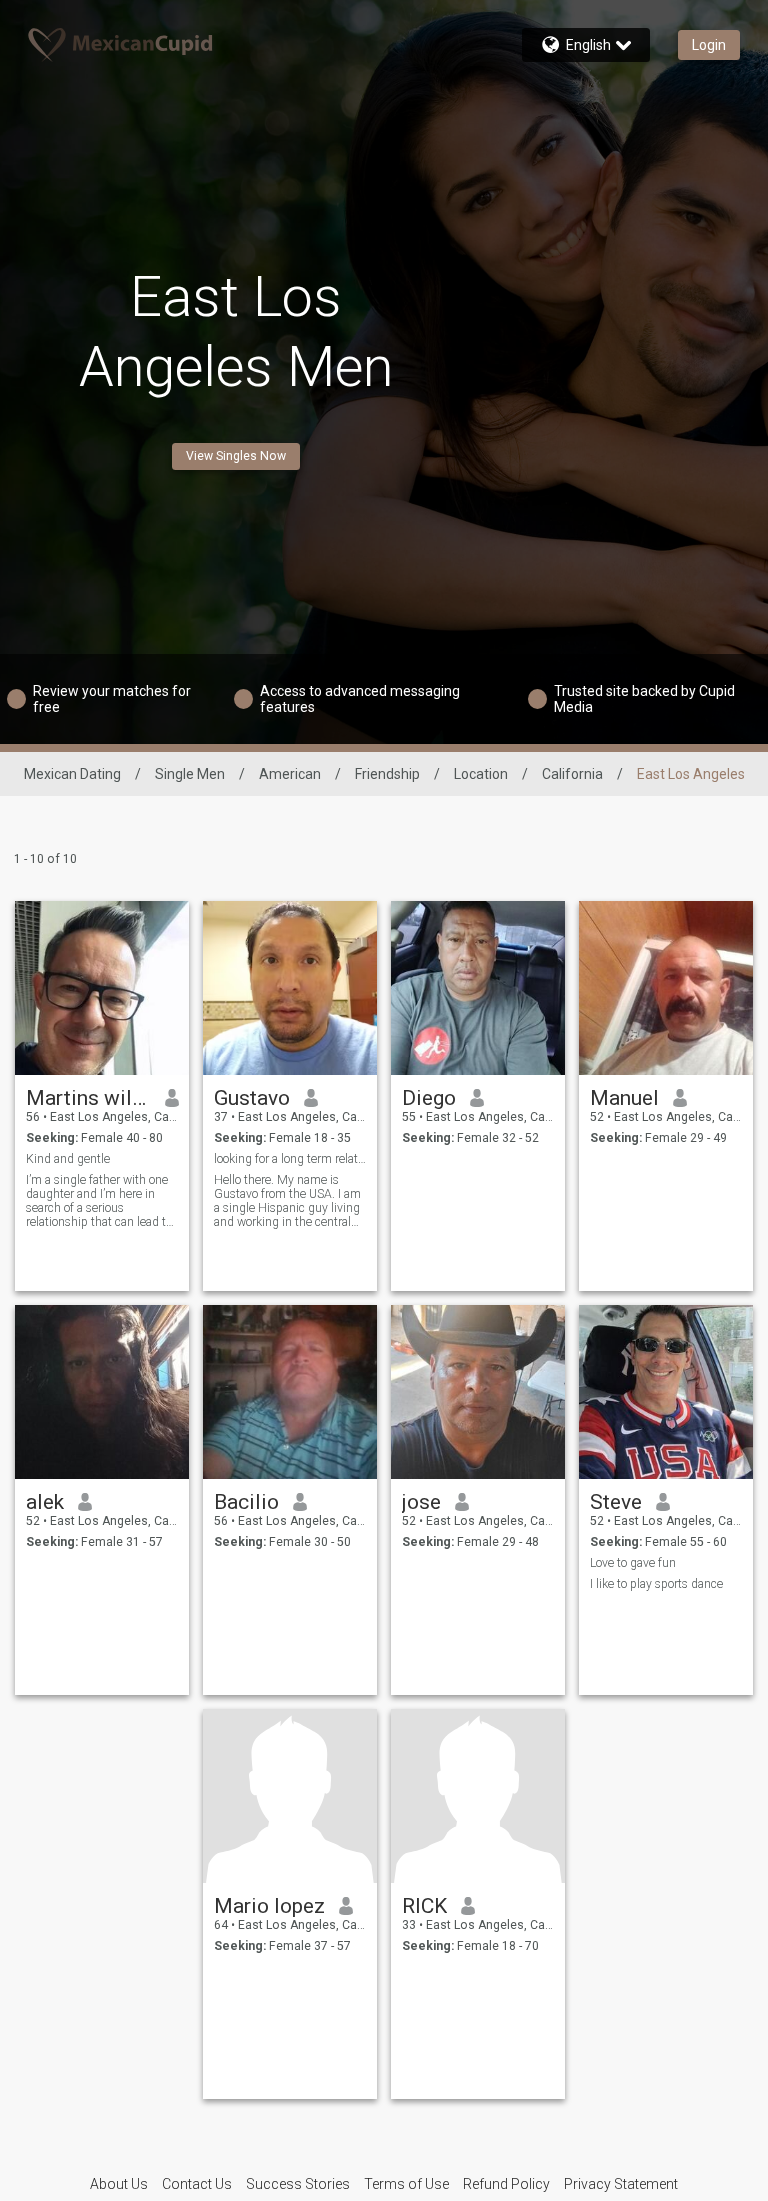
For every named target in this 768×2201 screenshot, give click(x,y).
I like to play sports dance (656, 1584)
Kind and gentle (68, 1159)
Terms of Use (406, 2184)
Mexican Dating (72, 774)
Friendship (387, 774)
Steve (616, 1502)
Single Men (190, 774)
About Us (119, 2184)
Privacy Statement (621, 2184)
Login (709, 45)
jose (421, 1502)
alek (45, 1502)
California (572, 774)
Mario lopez (269, 1906)
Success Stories (298, 2184)
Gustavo (252, 1098)
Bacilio (246, 1502)
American (290, 774)
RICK (424, 1906)
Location (481, 774)
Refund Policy (506, 2184)
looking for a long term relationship (290, 1159)
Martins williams (88, 1098)
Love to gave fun (633, 1563)
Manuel (624, 1098)
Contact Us (197, 2184)
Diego (429, 1098)
